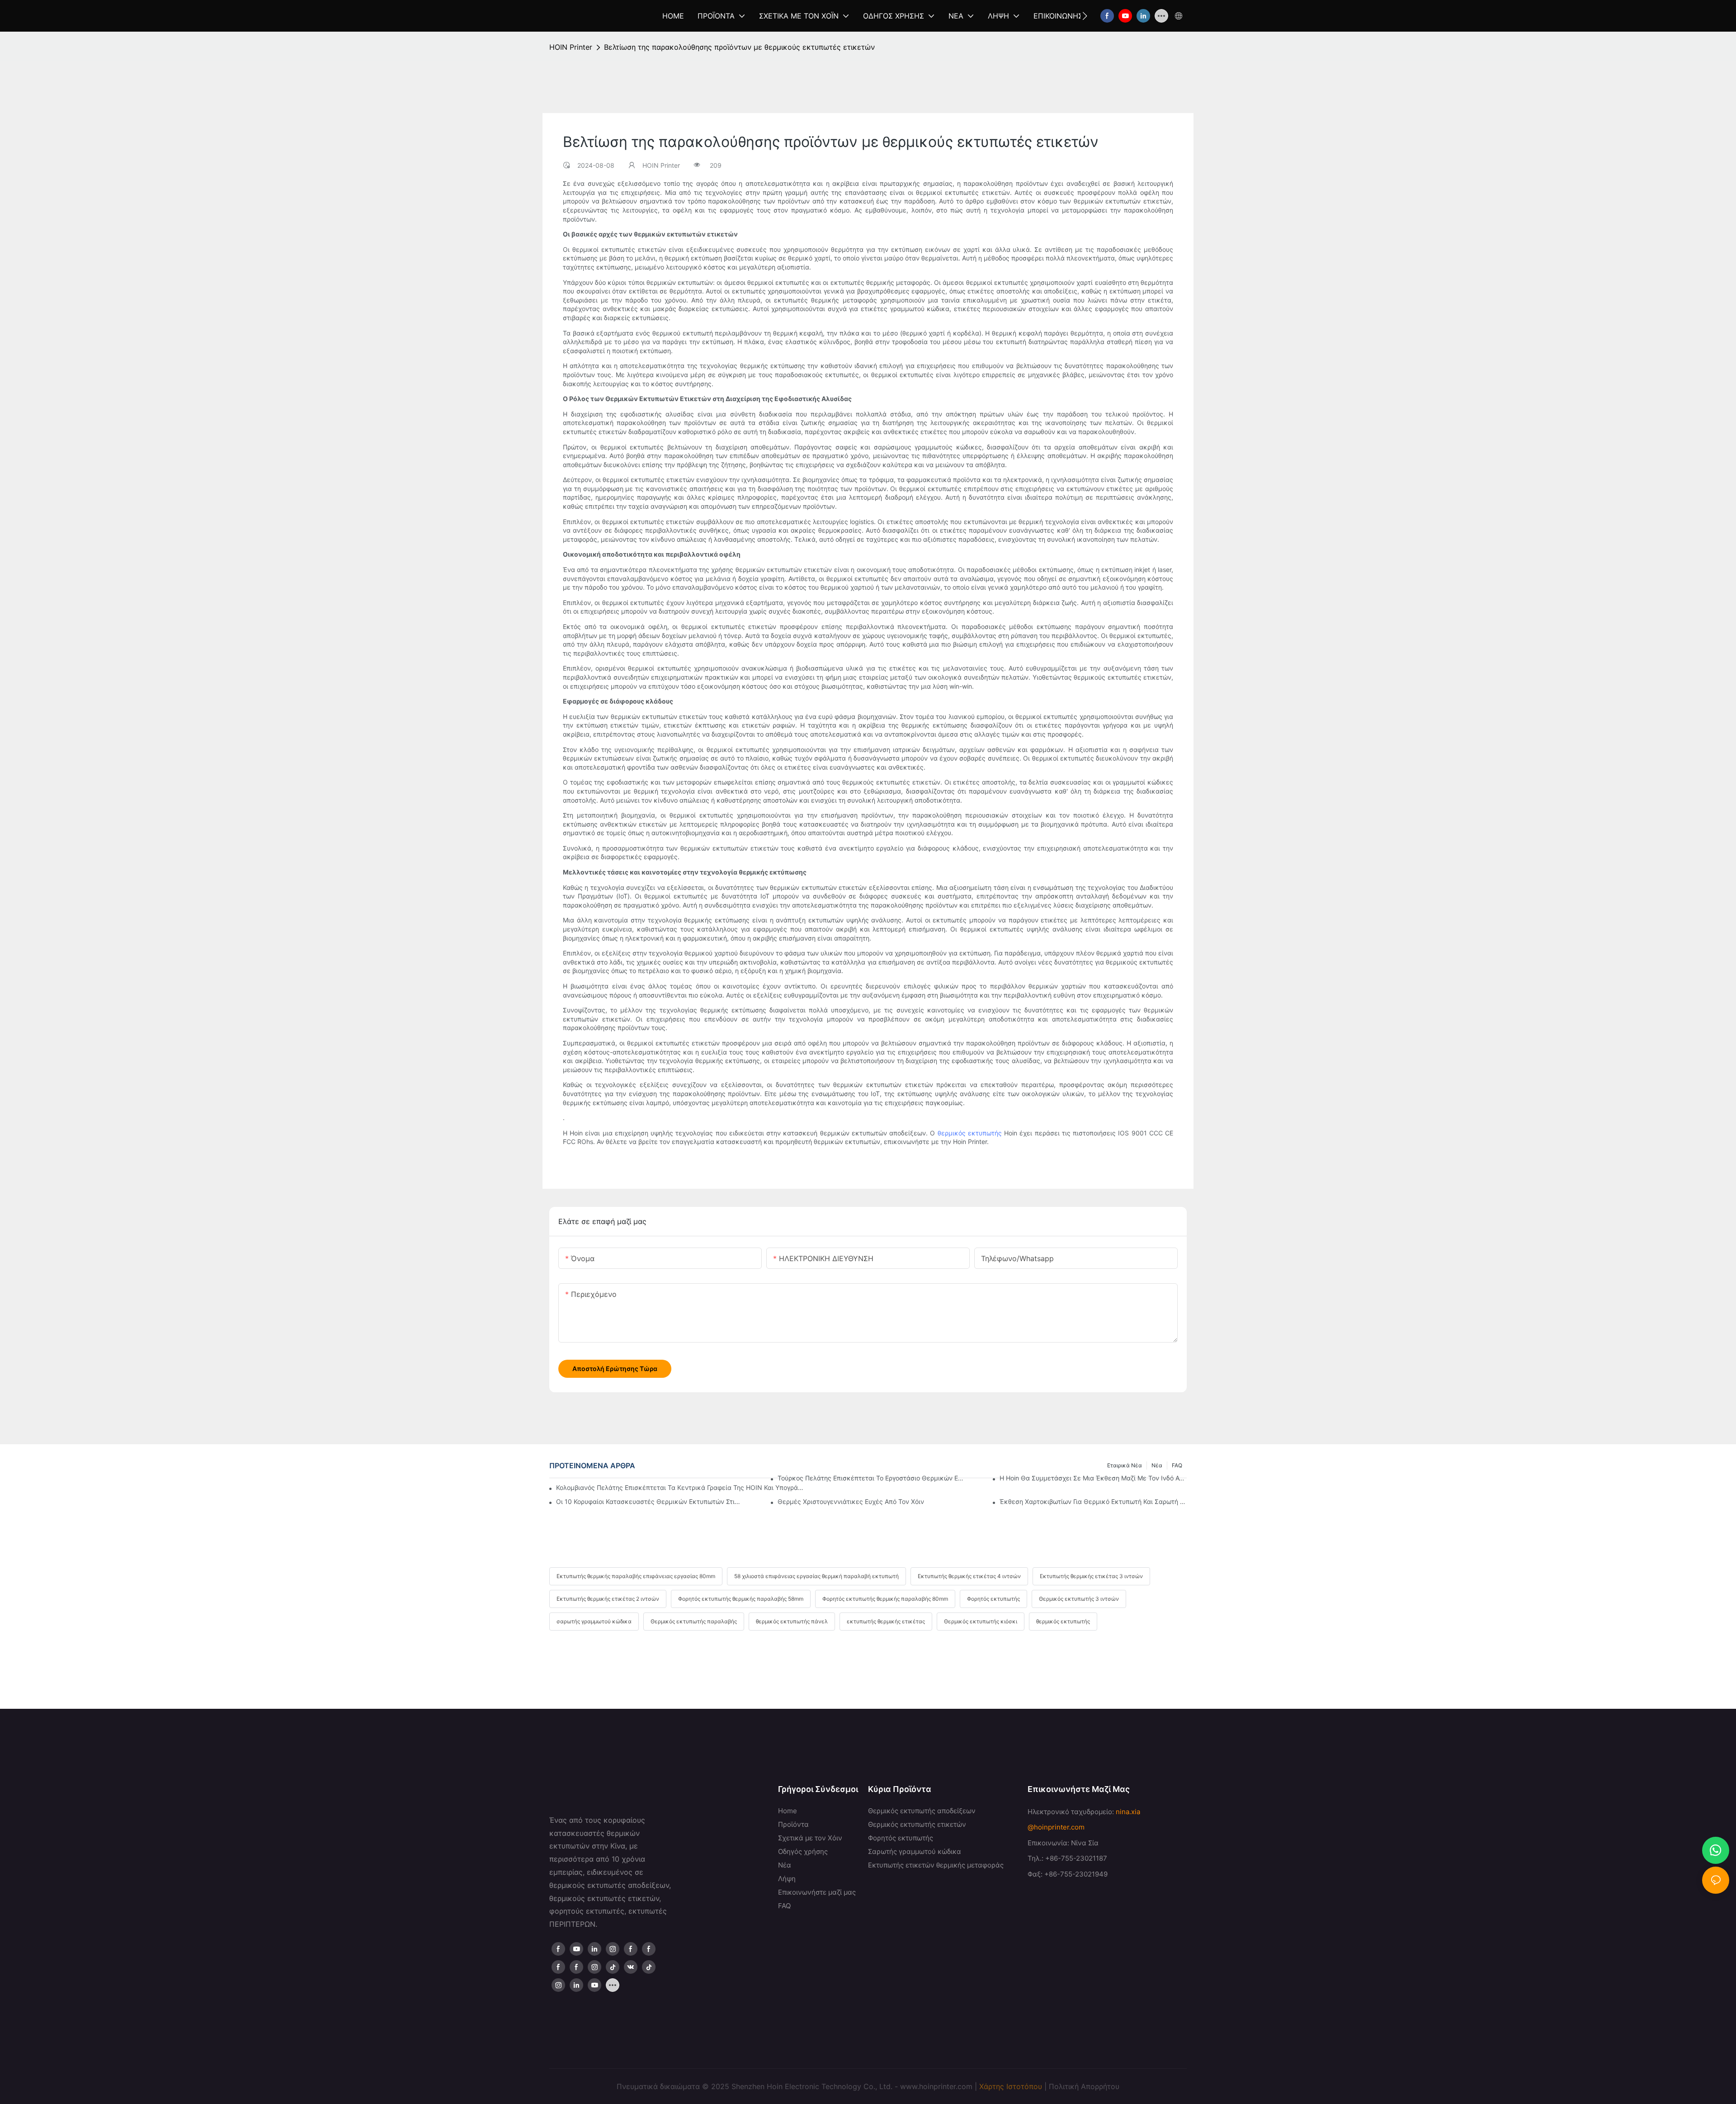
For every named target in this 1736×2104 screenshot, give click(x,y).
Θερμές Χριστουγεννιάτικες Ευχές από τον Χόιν (851, 1501)
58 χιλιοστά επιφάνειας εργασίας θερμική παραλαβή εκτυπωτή (816, 1576)
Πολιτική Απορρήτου (1084, 2086)
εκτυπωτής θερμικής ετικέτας (886, 1621)
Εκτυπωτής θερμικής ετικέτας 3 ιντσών (1091, 1576)
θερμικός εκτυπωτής (970, 1133)
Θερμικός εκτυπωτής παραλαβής (694, 1621)
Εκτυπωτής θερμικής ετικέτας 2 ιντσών (608, 1599)
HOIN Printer (571, 47)
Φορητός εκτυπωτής (993, 1599)
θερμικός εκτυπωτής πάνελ (792, 1621)
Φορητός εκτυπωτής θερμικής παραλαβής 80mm (885, 1599)
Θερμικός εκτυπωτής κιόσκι (981, 1621)
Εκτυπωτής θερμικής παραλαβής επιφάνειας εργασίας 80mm (636, 1576)
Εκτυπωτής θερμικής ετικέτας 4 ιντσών (969, 1576)
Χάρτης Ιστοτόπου (1011, 2086)
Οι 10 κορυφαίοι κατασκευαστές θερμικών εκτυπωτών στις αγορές (650, 1501)
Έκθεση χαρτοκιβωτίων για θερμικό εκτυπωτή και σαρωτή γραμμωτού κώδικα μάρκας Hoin (1093, 1501)
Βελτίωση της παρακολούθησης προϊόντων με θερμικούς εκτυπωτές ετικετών (739, 47)
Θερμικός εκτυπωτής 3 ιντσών (1079, 1599)
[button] (1085, 16)
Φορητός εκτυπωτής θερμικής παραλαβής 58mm (741, 1599)
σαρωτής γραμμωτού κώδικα (594, 1621)
